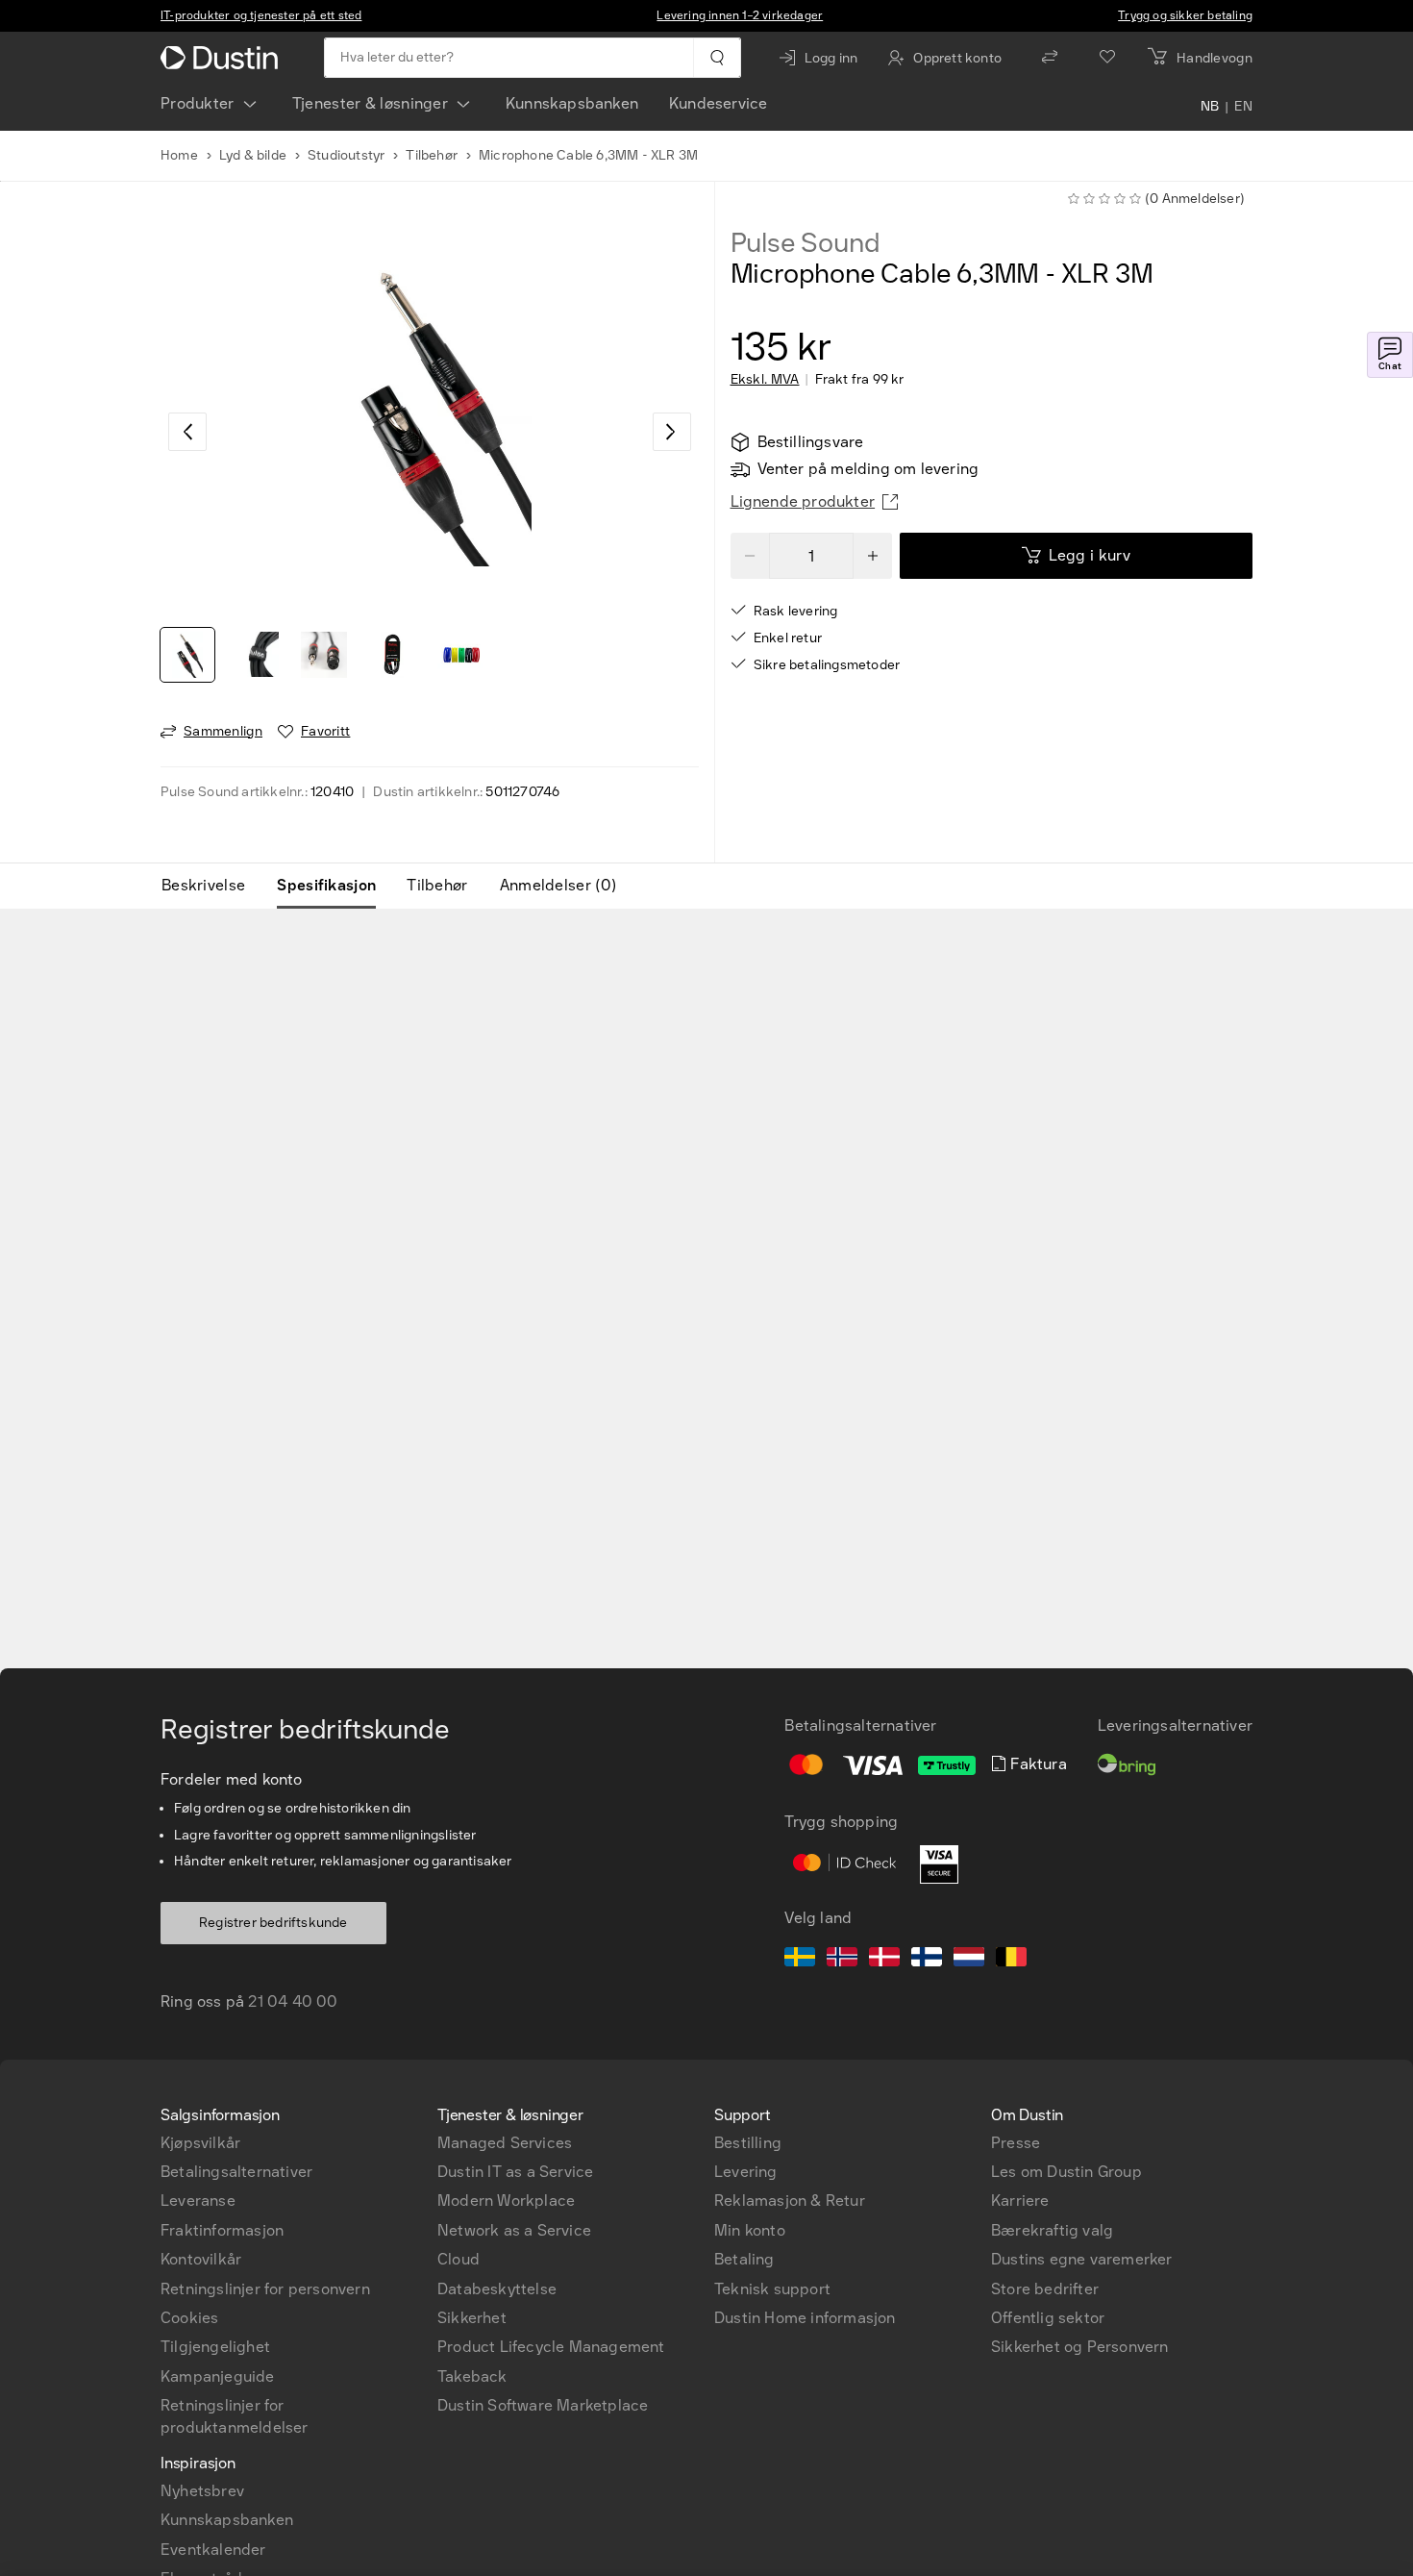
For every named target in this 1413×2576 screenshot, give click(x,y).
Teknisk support (772, 2289)
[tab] (211, 886)
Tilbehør (432, 155)
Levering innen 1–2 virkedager (740, 15)
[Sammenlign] (1050, 58)
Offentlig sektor (1048, 2318)
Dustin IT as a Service (515, 2172)
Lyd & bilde (253, 155)
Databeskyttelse (497, 2289)
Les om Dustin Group (1066, 2172)
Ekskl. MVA (765, 380)
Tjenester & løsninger (370, 103)
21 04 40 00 (293, 2001)
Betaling (744, 2259)
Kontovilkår (201, 2259)
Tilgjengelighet (215, 2347)
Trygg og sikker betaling (1185, 15)
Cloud (459, 2259)
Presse (1016, 2143)
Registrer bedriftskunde (273, 1923)
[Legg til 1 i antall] (873, 556)
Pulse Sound (806, 243)
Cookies (189, 2318)
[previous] (187, 432)
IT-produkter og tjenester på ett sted (261, 15)
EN (1243, 108)
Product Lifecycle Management (551, 2347)
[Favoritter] (1107, 58)
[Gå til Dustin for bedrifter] (223, 58)
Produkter (198, 103)
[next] (672, 432)
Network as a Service (514, 2230)
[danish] (884, 1960)
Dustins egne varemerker (1082, 2259)
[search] (717, 58)
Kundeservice (718, 103)
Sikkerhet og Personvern (1080, 2347)
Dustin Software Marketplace (543, 2405)
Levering (746, 2172)
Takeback (472, 2376)
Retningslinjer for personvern (265, 2289)
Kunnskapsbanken (572, 103)
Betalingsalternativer (236, 2172)
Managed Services (505, 2143)
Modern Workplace (506, 2201)
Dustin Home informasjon (805, 2318)
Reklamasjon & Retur (790, 2201)
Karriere (1020, 2201)
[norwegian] (842, 1960)
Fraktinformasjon (222, 2230)
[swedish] (800, 1960)
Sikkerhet (472, 2318)
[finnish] (927, 1960)
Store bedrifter (1045, 2289)
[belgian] (1011, 1960)
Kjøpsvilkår (200, 2143)
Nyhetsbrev (202, 2491)
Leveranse (198, 2201)
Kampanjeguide (218, 2376)
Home (179, 155)
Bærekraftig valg (1052, 2230)
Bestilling (748, 2143)
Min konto (750, 2230)
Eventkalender (213, 2550)
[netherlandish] (969, 1960)
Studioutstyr (346, 155)
